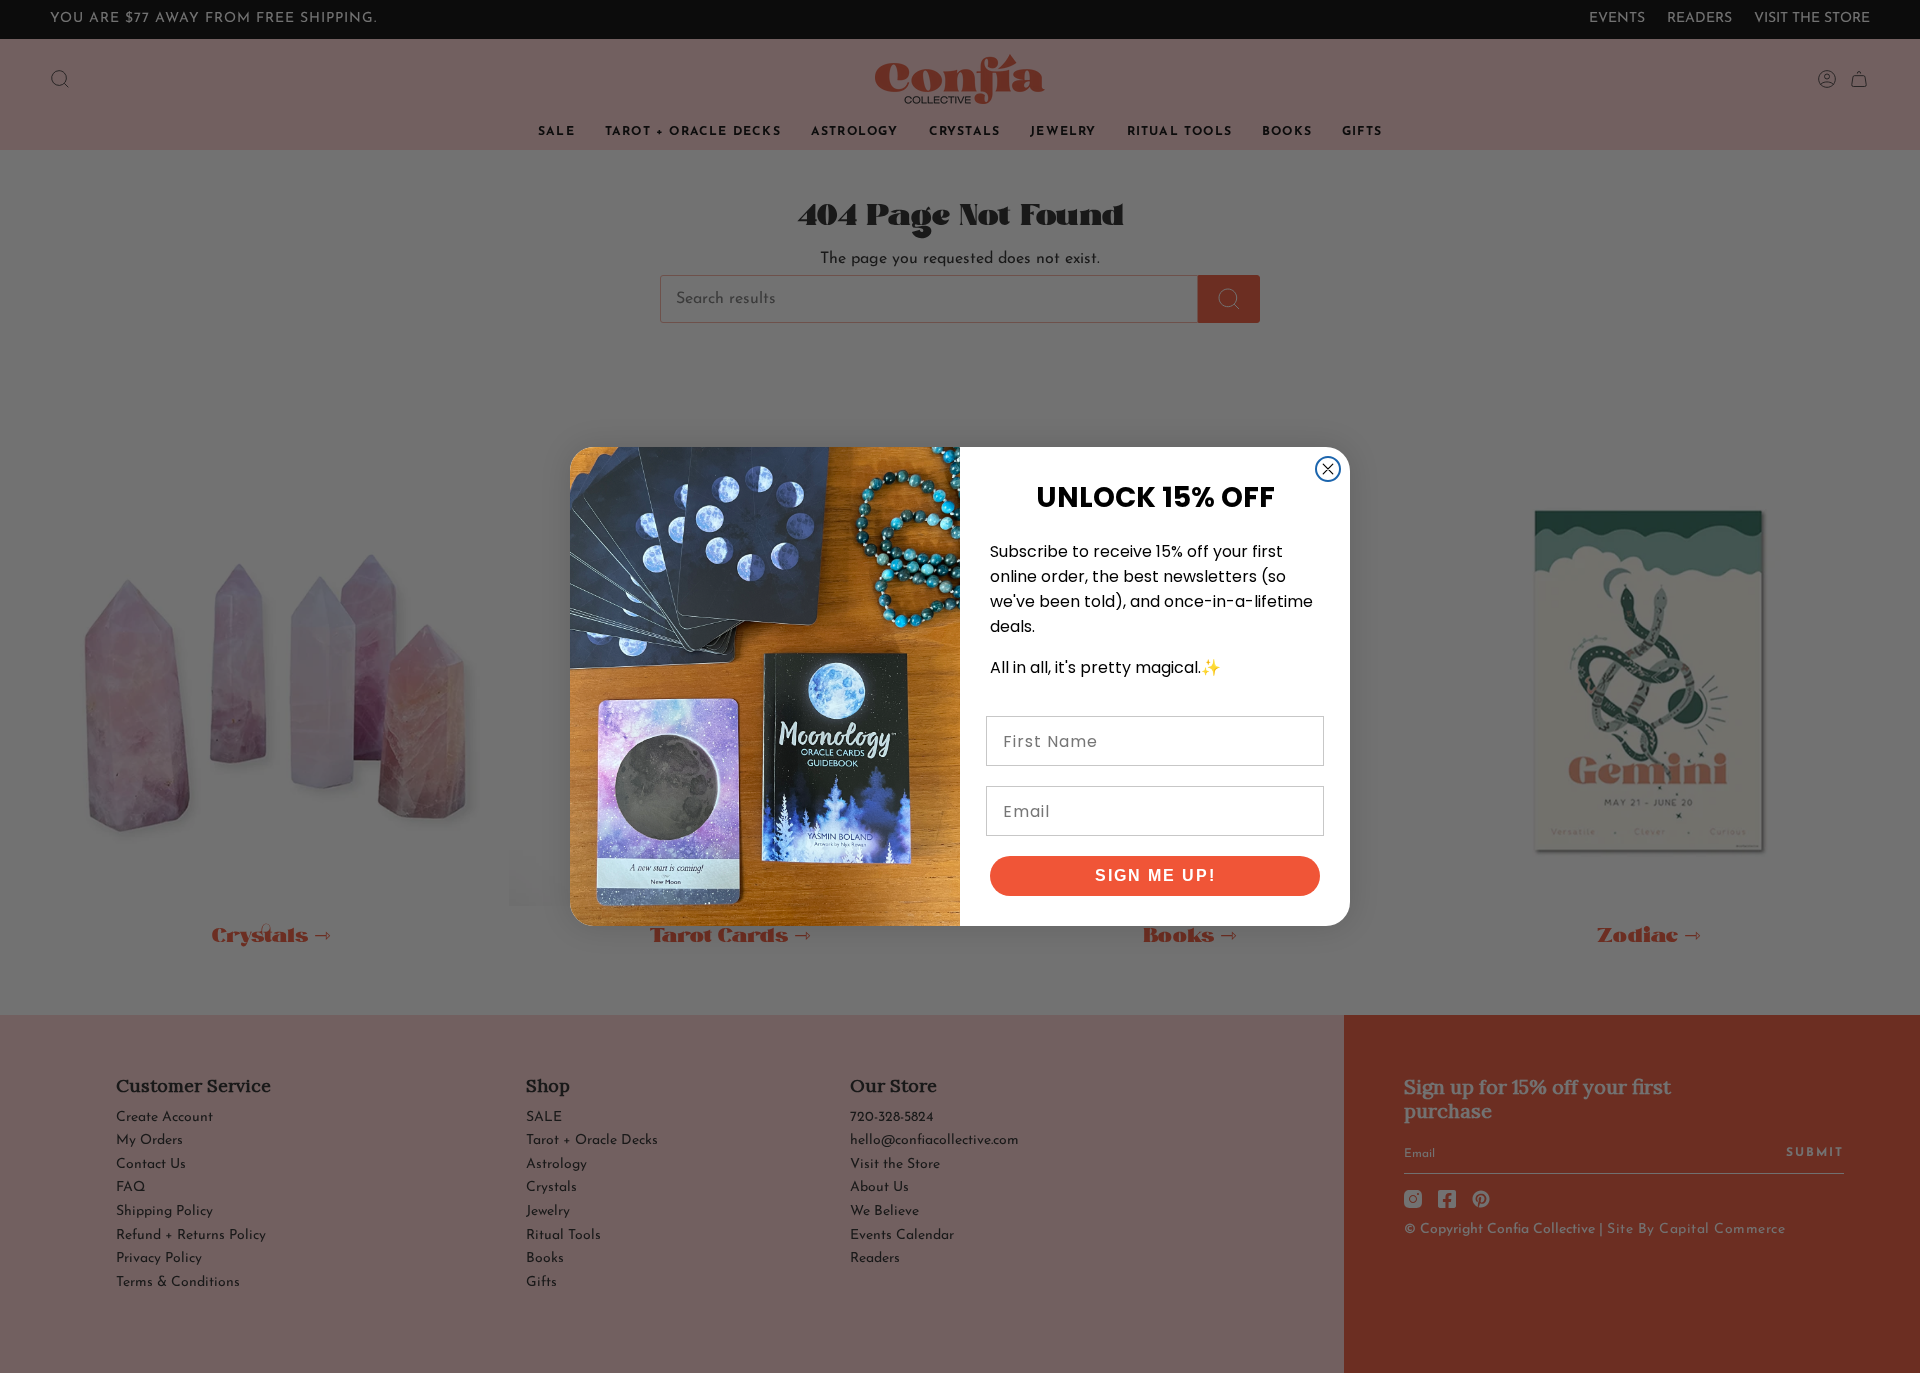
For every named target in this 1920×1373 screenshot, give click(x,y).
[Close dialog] (1328, 469)
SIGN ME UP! (1155, 875)
